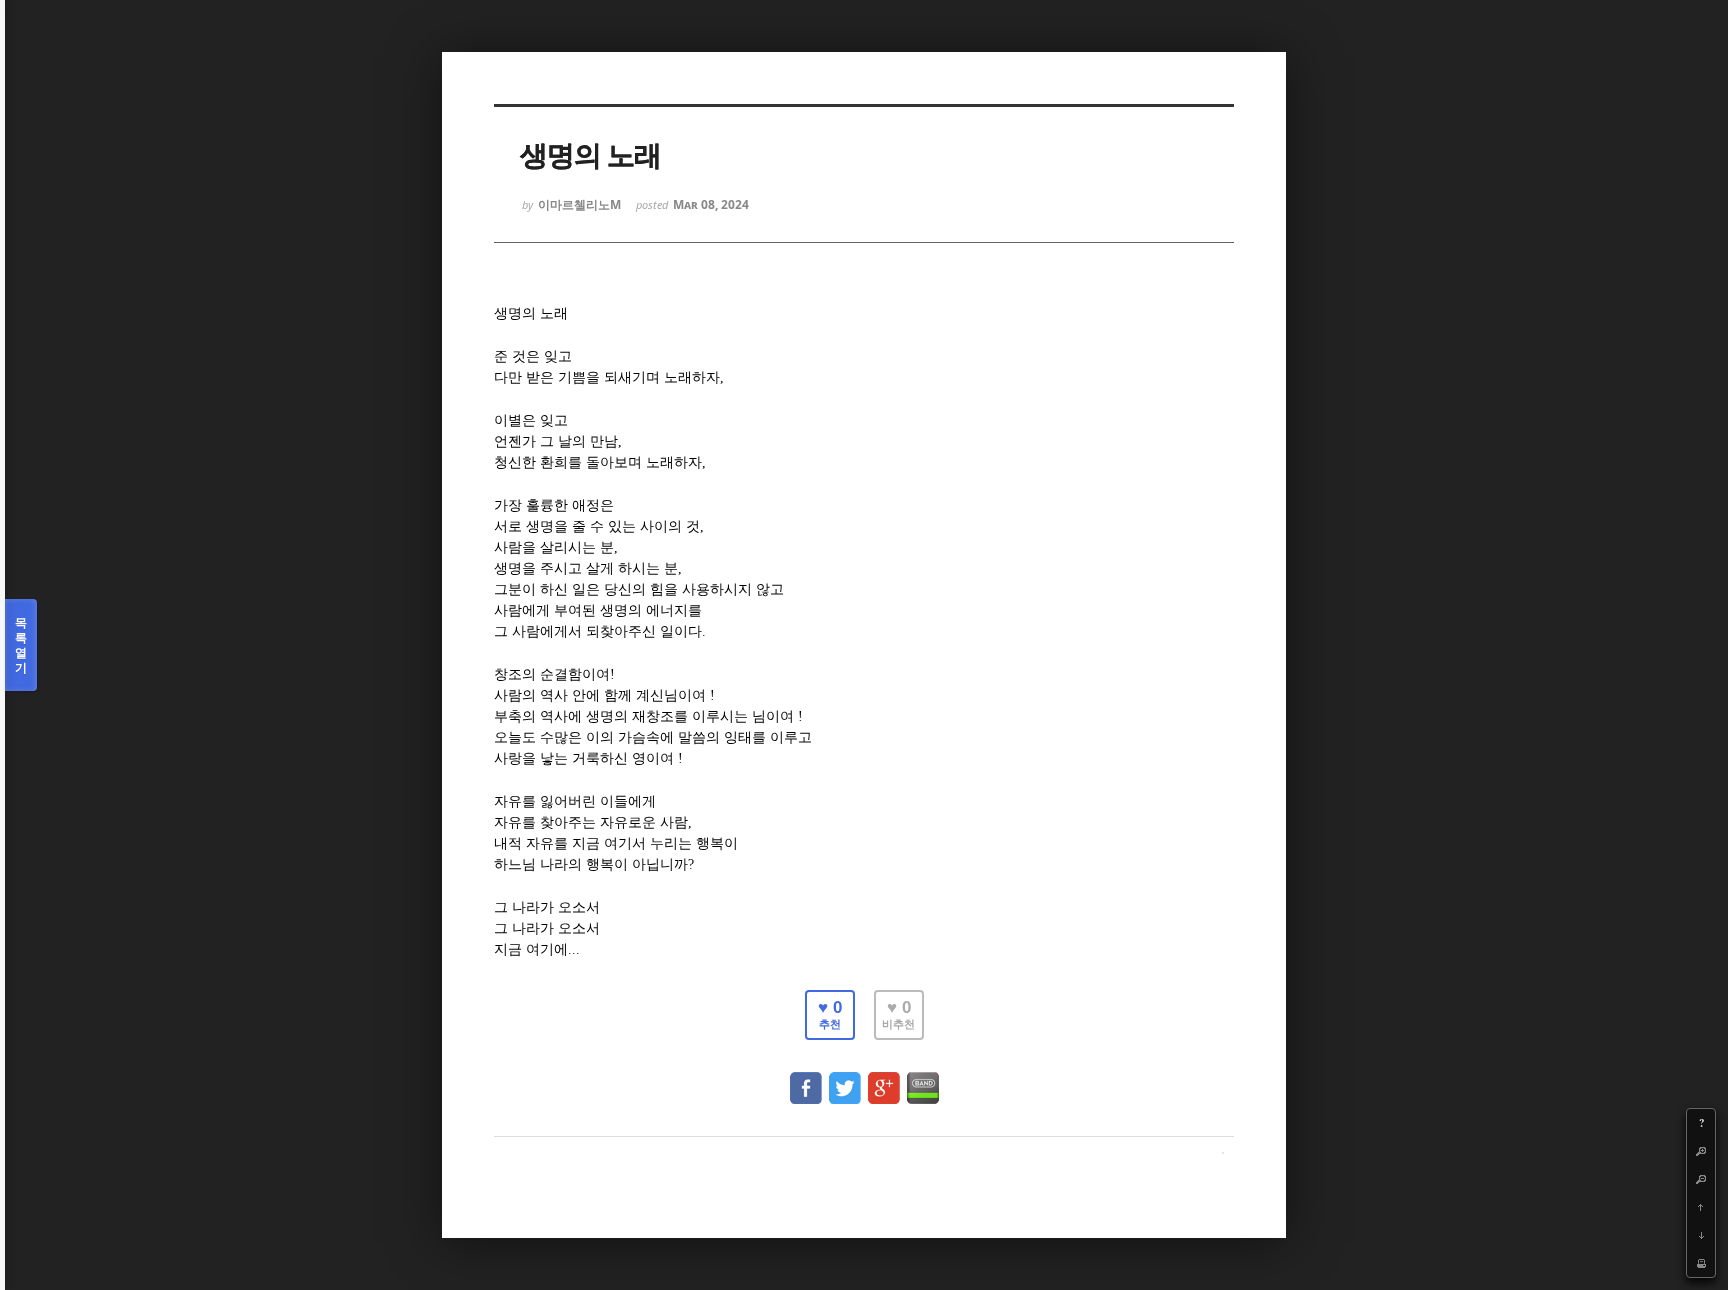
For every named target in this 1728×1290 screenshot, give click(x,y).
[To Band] (923, 1078)
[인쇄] (1701, 1263)
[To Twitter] (845, 1078)
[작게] (1701, 1179)
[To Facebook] (806, 1078)
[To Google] (884, 1078)
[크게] (1701, 1151)
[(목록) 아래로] (1701, 1235)
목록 (21, 645)
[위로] (1701, 1207)
